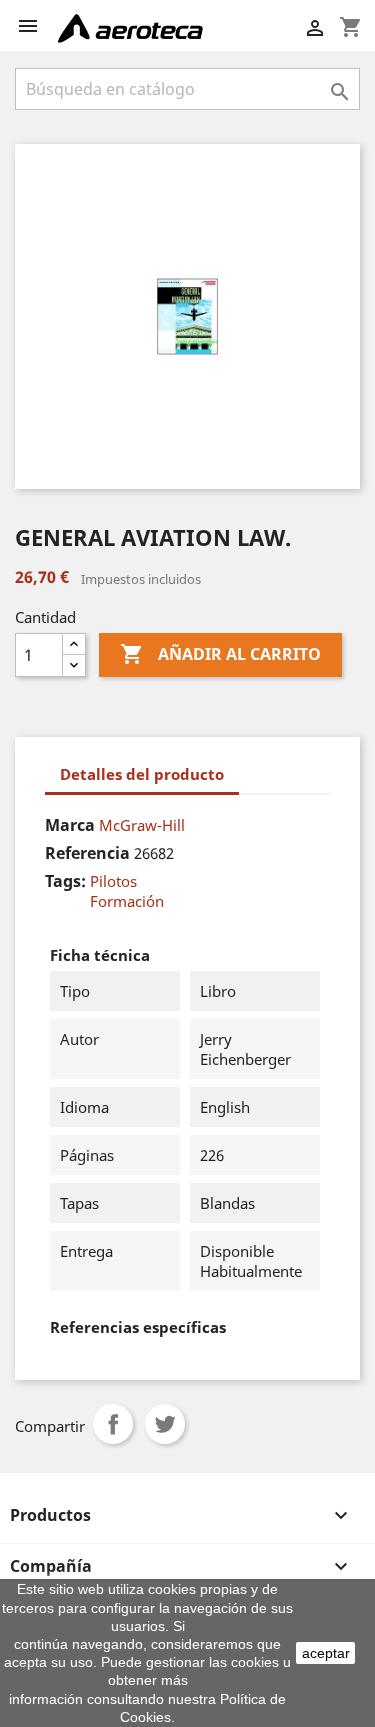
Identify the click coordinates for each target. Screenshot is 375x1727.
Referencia (87, 853)
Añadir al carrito (220, 654)
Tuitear (165, 1424)
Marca (70, 825)
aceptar (326, 1653)
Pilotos (113, 881)
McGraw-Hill (142, 825)
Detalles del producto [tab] (142, 774)
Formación (127, 901)
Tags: (65, 881)
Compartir (113, 1424)
